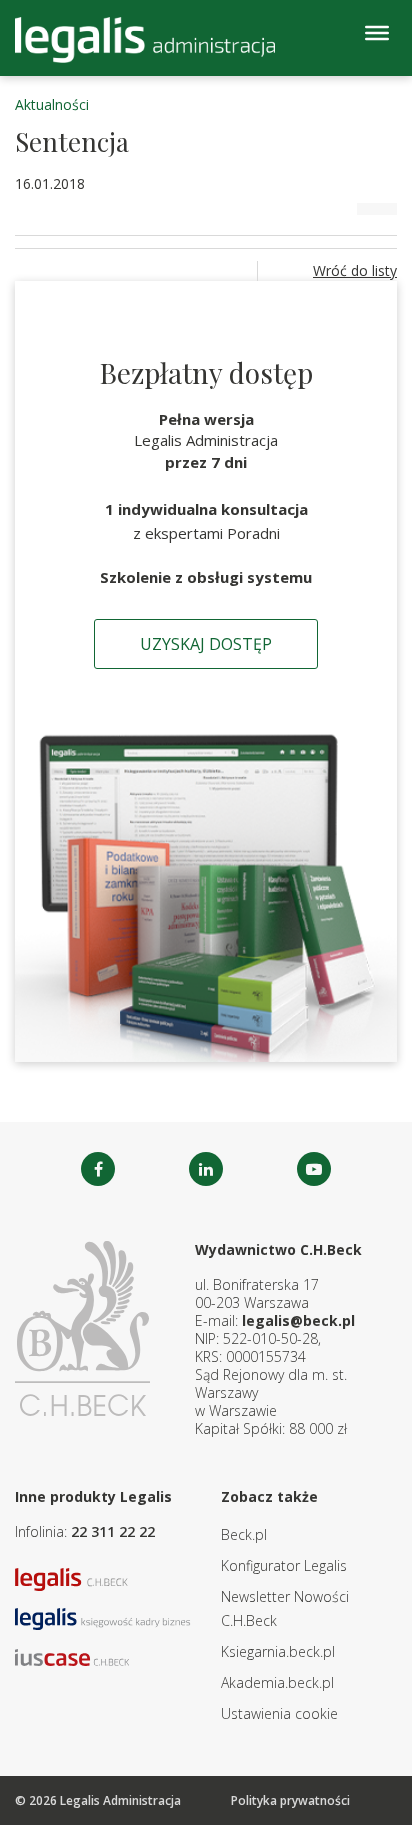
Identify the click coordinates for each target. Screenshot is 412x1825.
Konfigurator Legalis (284, 1565)
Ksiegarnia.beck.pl (278, 1651)
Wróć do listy (355, 270)
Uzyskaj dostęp (206, 644)
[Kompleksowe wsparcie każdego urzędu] (145, 40)
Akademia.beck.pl (277, 1682)
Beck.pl (244, 1534)
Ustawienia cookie (279, 1713)
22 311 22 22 (113, 1531)
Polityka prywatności (290, 1800)
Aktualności (52, 104)
